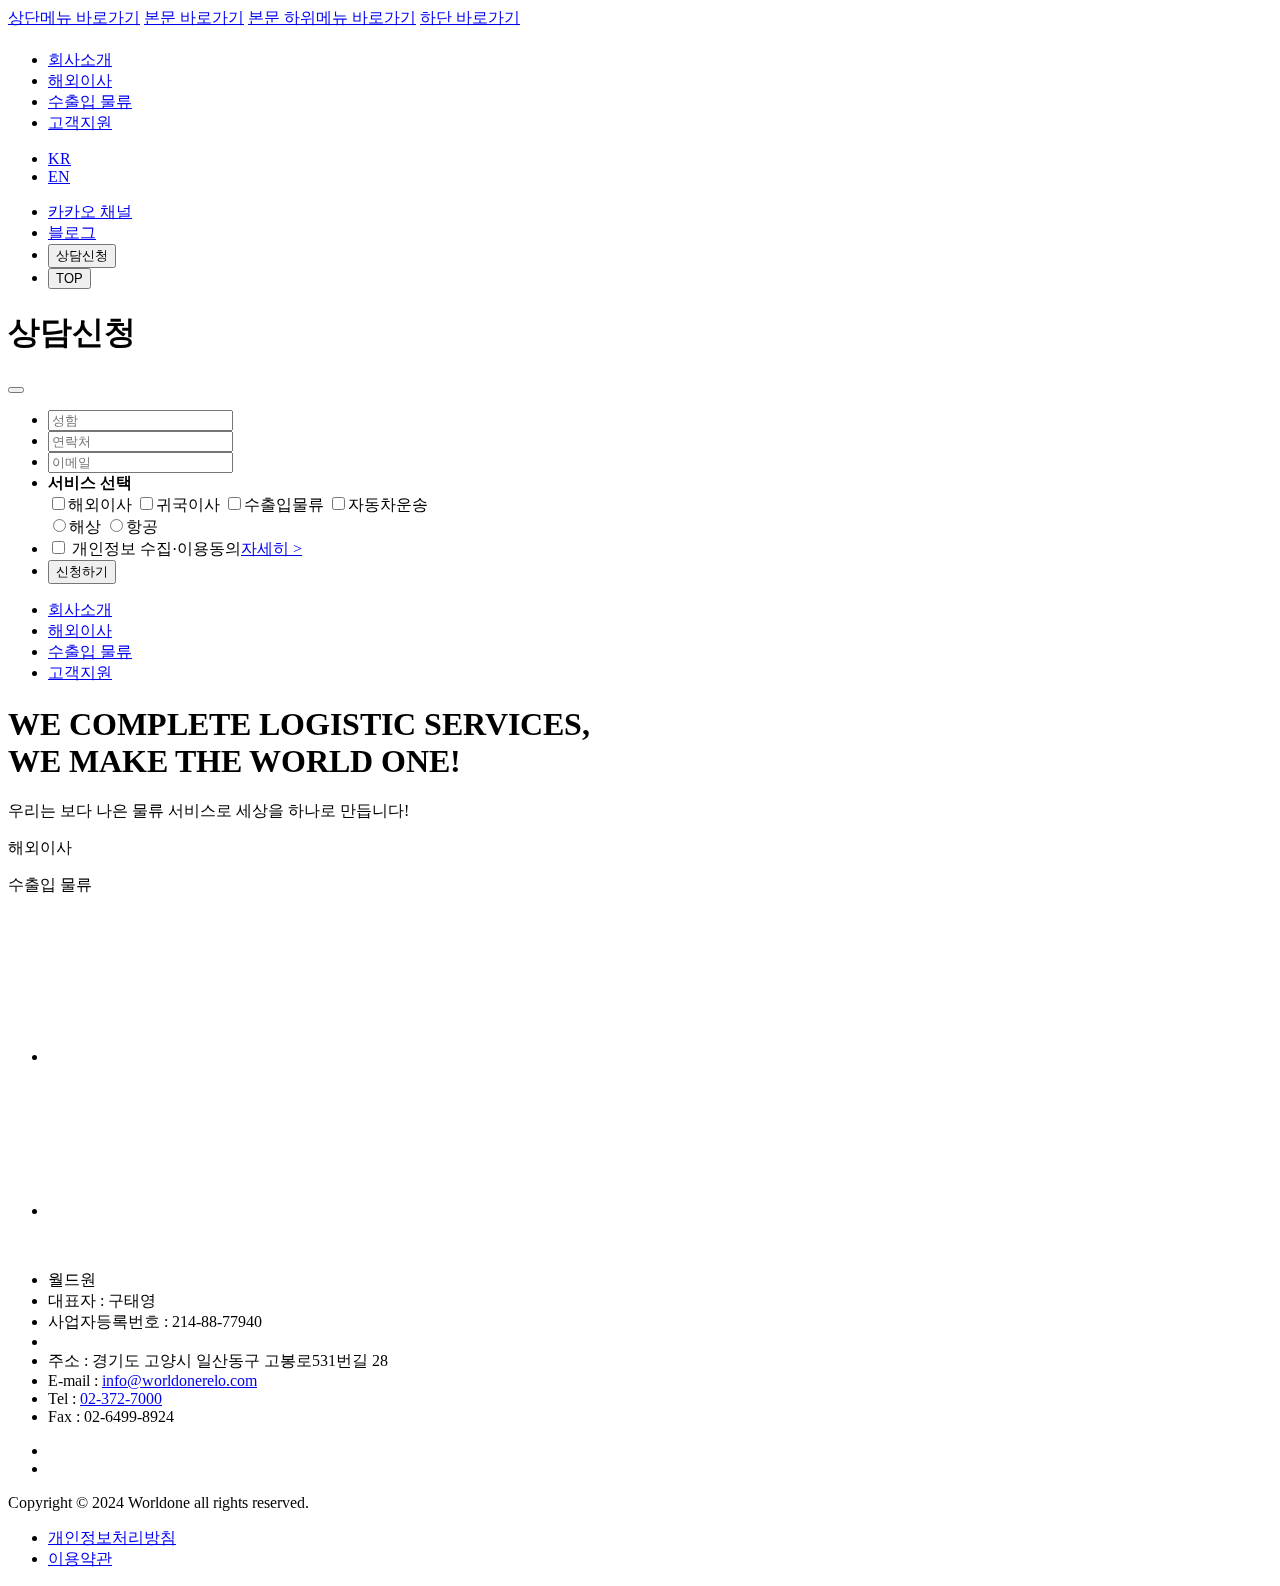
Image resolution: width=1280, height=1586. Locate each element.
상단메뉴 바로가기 (74, 17)
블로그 (72, 232)
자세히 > (271, 548)
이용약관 (80, 1558)
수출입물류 (284, 504)
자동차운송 (388, 504)
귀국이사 (188, 504)
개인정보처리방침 (112, 1537)
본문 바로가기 (194, 17)
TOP (69, 278)
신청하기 (82, 571)
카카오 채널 (90, 211)
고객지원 (80, 122)
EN (59, 176)
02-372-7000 (121, 1398)
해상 (85, 526)
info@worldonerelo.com (179, 1380)
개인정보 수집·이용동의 (187, 548)
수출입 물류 (90, 101)
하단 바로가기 (470, 17)
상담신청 (82, 255)
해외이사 (80, 80)
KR (59, 158)
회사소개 (80, 59)
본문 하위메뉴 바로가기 (332, 17)
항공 (142, 526)
